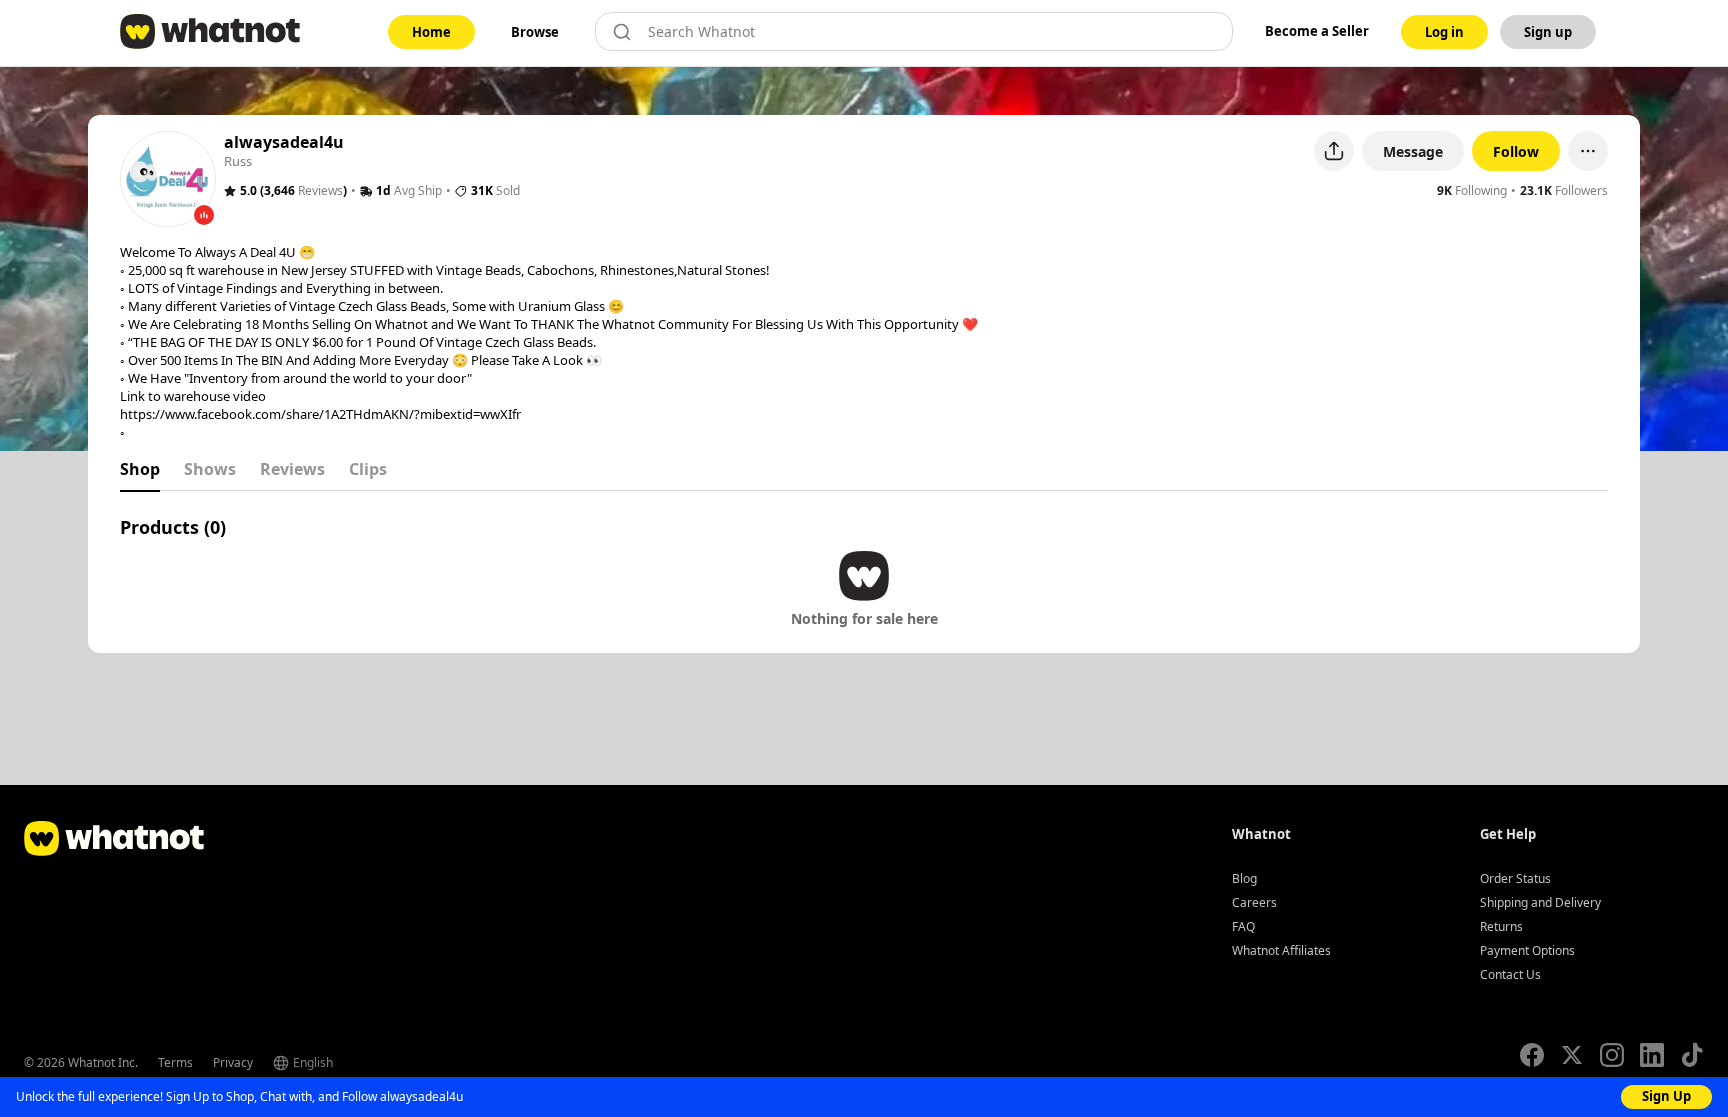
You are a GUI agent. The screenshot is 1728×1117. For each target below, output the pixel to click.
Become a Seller (1317, 31)
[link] (431, 32)
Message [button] (1413, 151)
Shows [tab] (210, 469)
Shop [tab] (140, 469)
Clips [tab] (368, 469)
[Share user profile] (1334, 151)
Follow (1516, 151)
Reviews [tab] (292, 469)
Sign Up (1666, 1096)
